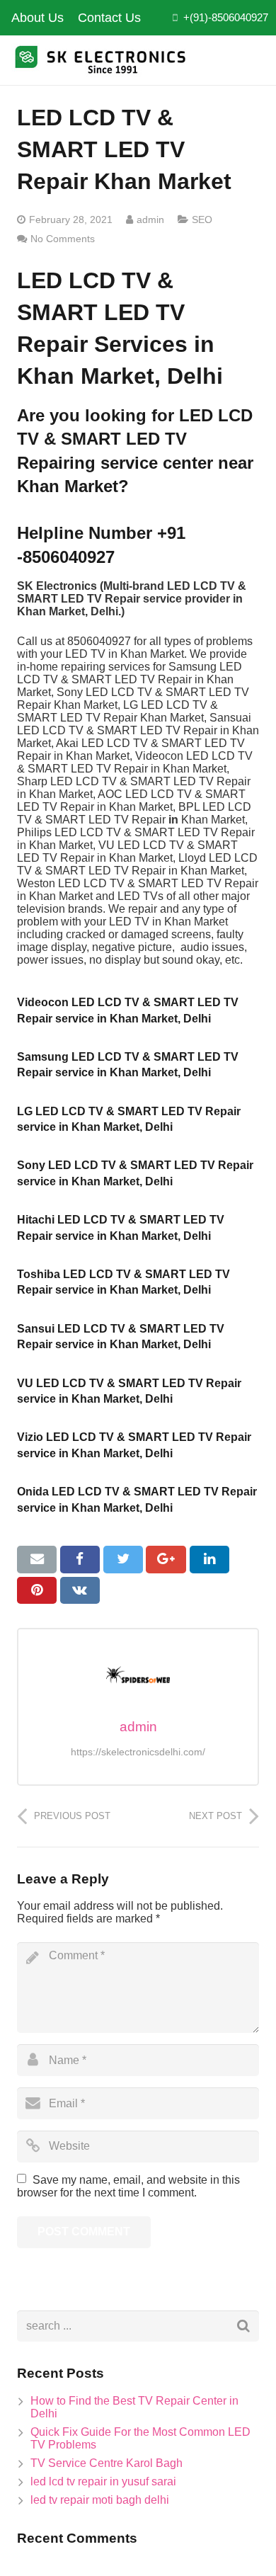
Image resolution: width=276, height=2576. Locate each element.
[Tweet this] (123, 1559)
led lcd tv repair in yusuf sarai (103, 2481)
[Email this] (37, 1559)
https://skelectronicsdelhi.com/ (138, 1752)
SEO (202, 220)
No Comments (63, 239)
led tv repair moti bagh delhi (100, 2500)
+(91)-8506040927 (226, 17)
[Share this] (80, 1559)
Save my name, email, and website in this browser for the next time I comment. (128, 2186)
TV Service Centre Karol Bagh (107, 2463)
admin (150, 220)
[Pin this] (37, 1590)
